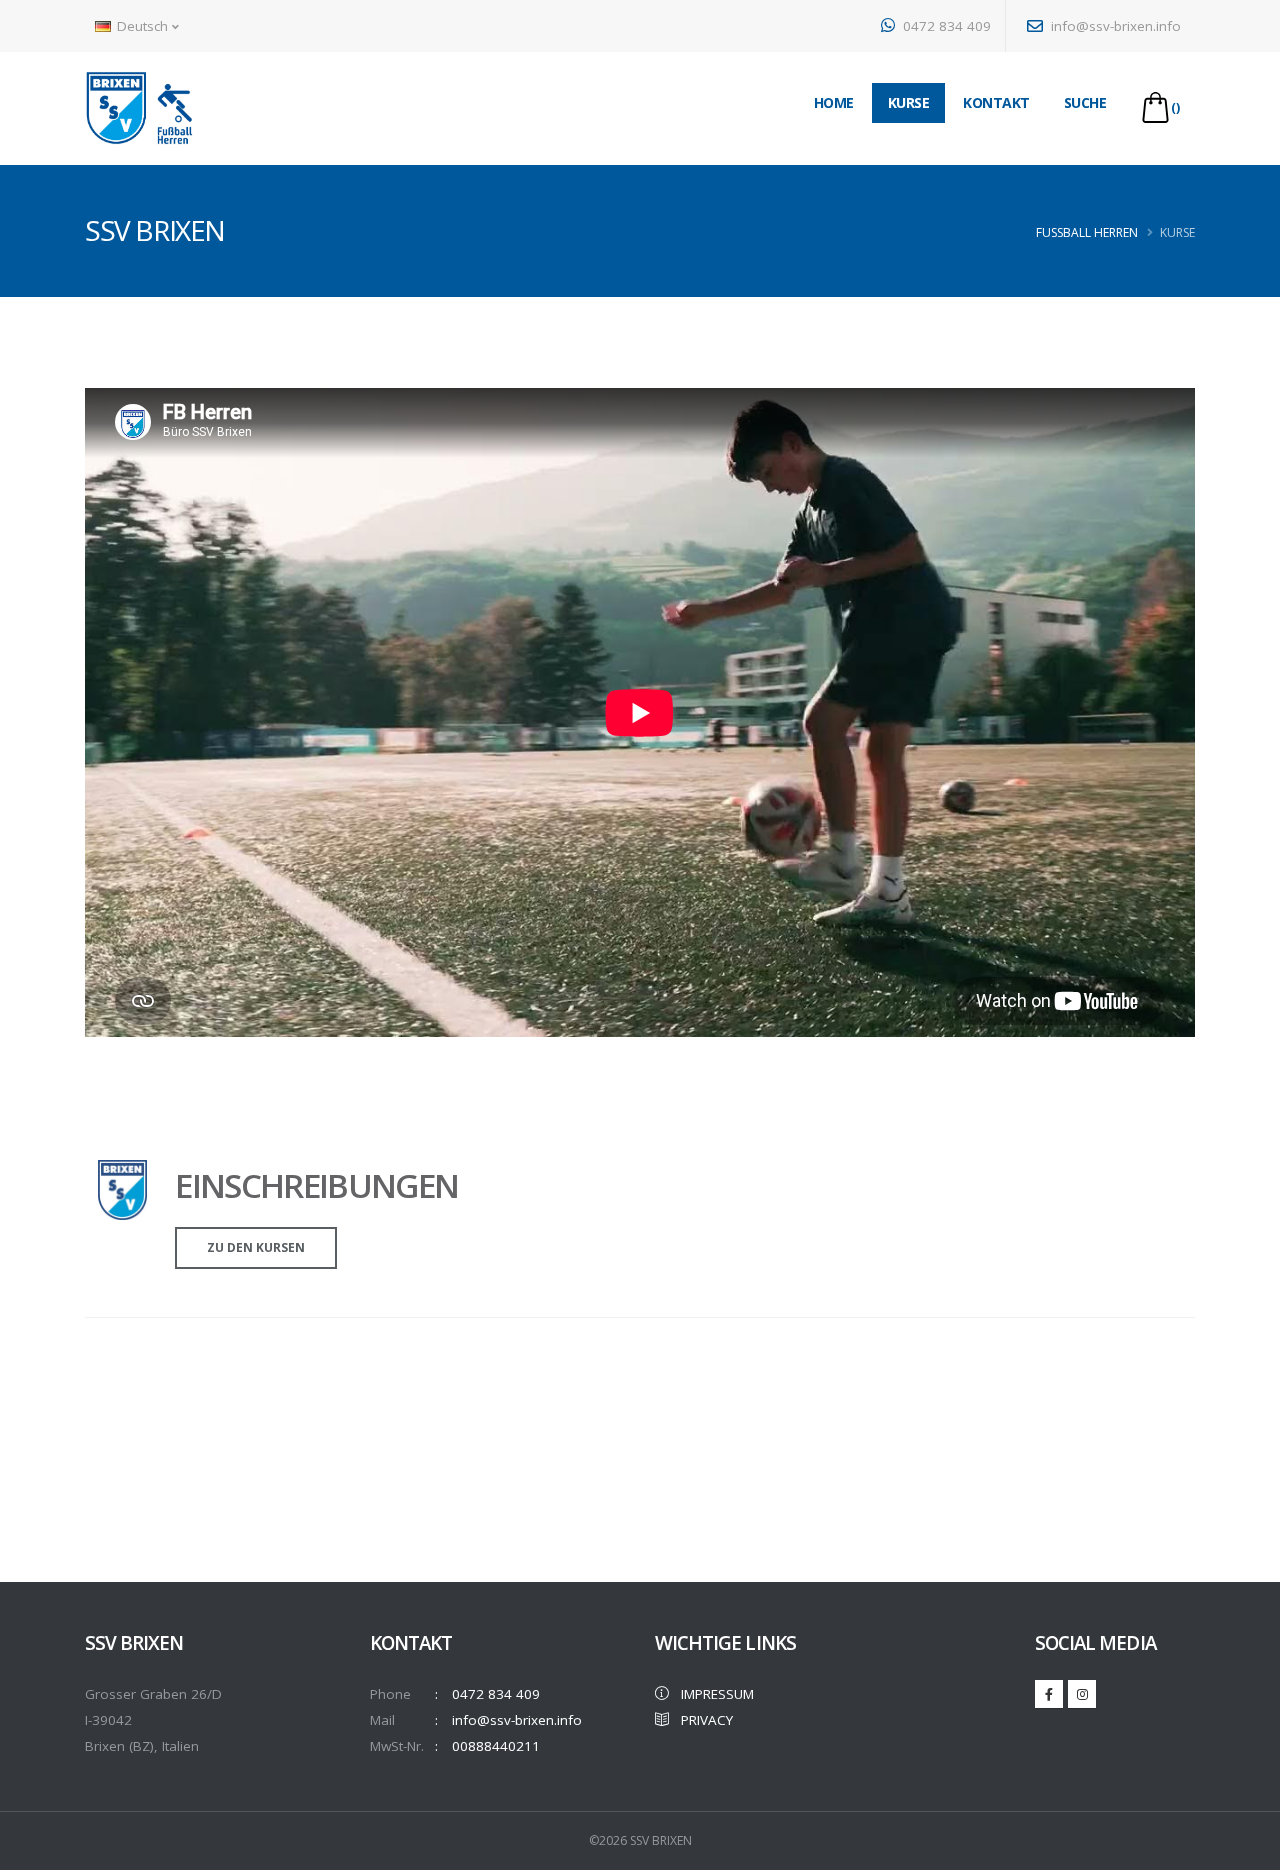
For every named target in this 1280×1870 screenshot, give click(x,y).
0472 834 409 (945, 26)
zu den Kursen (256, 1247)
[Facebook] (1049, 1694)
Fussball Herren (1087, 232)
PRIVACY (701, 1720)
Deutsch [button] (142, 26)
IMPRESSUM (711, 1694)
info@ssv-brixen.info (1114, 26)
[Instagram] (1082, 1694)
